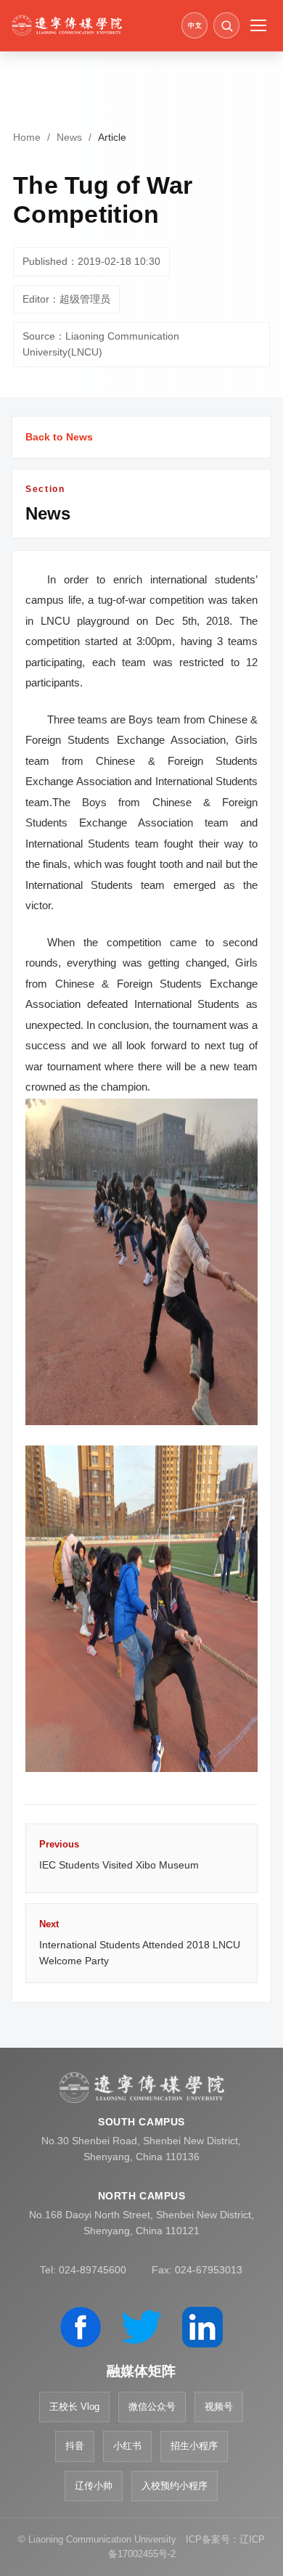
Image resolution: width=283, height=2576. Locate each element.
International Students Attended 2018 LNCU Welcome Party (140, 1943)
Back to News (59, 437)
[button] (226, 25)
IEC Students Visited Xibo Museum (119, 1855)
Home (27, 137)
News (69, 137)
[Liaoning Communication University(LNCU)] (93, 25)
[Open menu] (258, 25)
